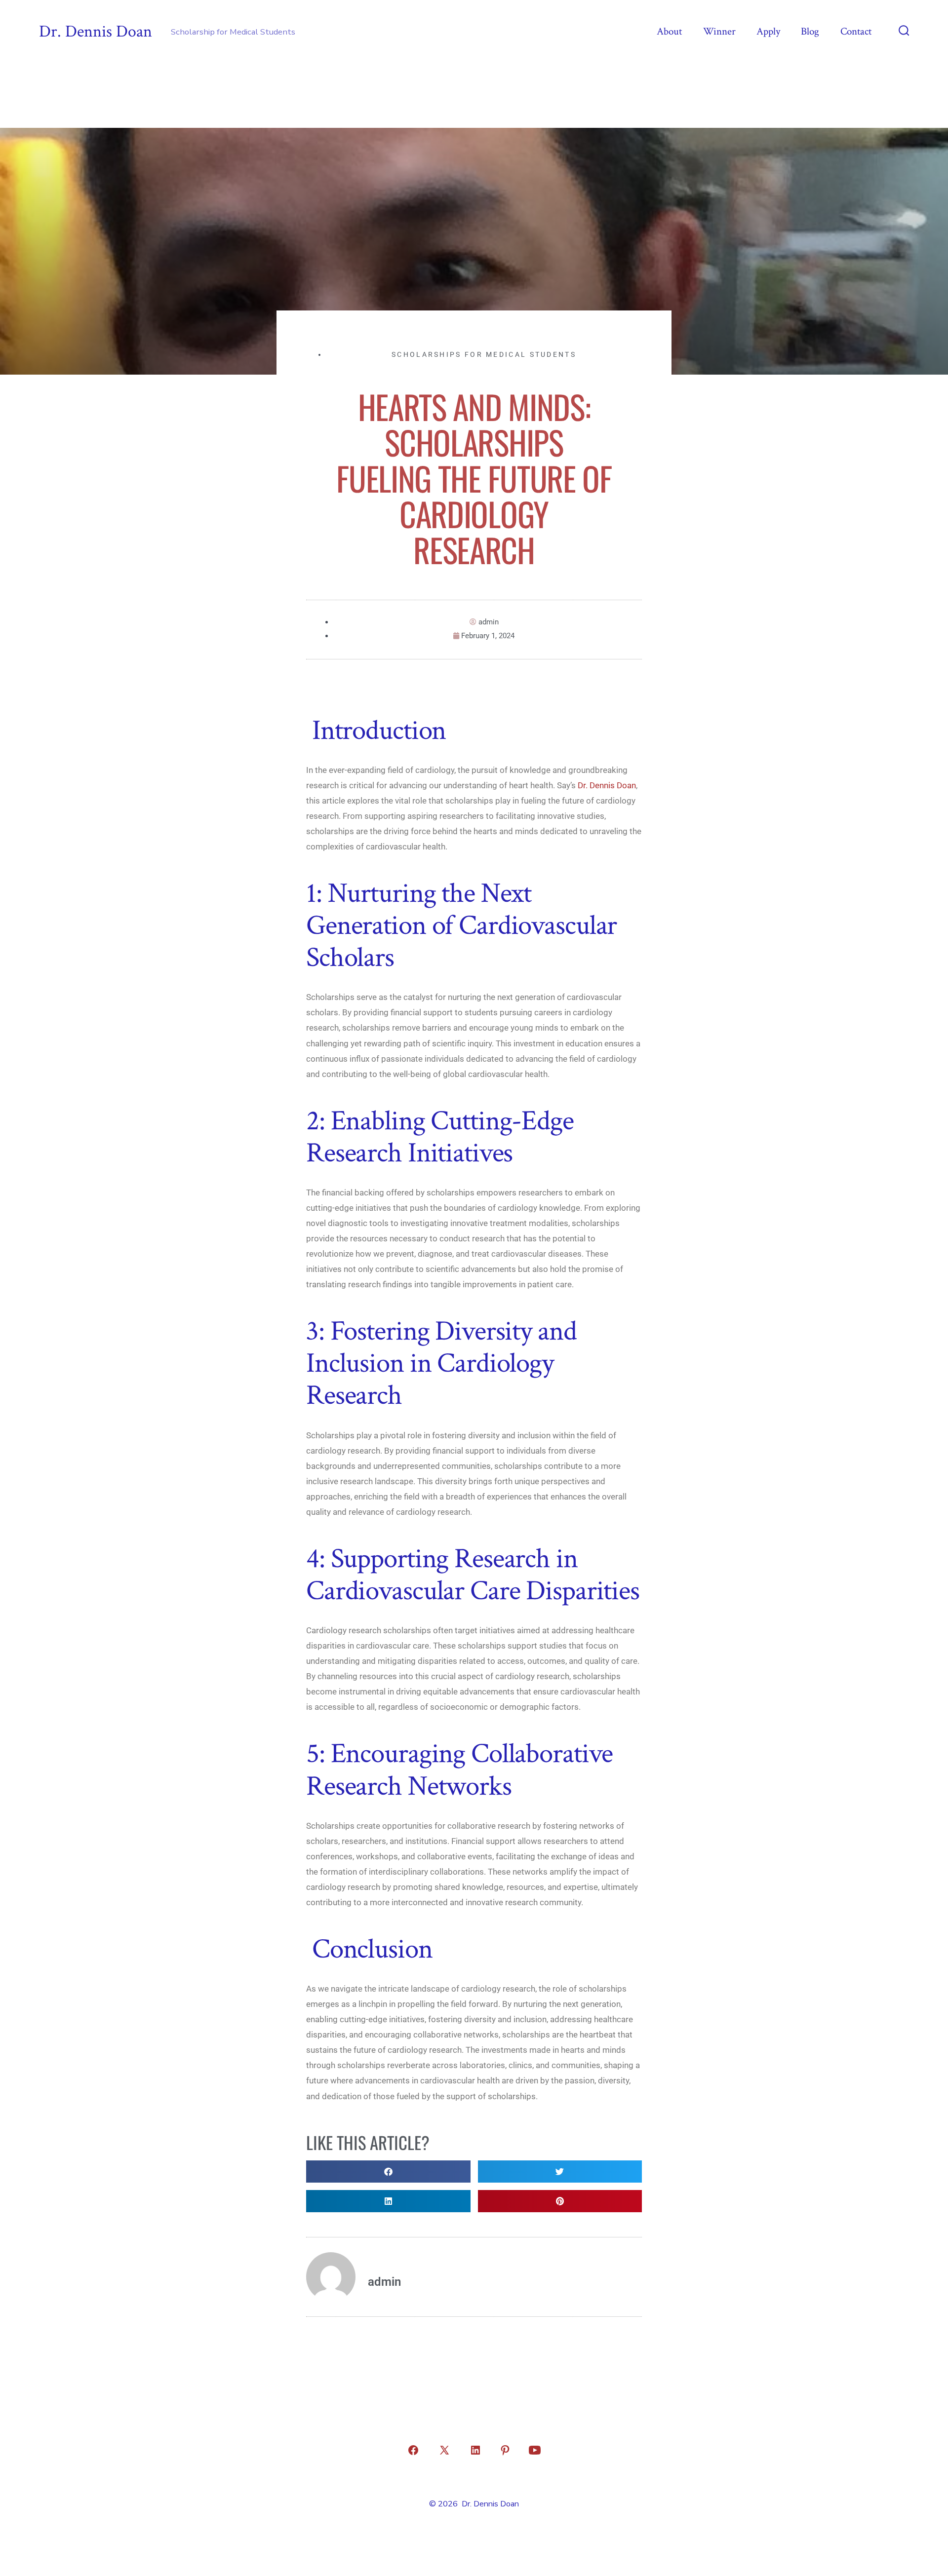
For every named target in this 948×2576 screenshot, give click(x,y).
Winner (719, 31)
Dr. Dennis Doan (607, 785)
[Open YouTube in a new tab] (535, 2450)
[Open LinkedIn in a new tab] (475, 2450)
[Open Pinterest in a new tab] (505, 2450)
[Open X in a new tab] (444, 2450)
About (669, 31)
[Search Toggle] (904, 32)
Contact (856, 31)
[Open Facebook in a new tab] (413, 2450)
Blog (810, 31)
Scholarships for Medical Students (484, 354)
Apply (768, 31)
